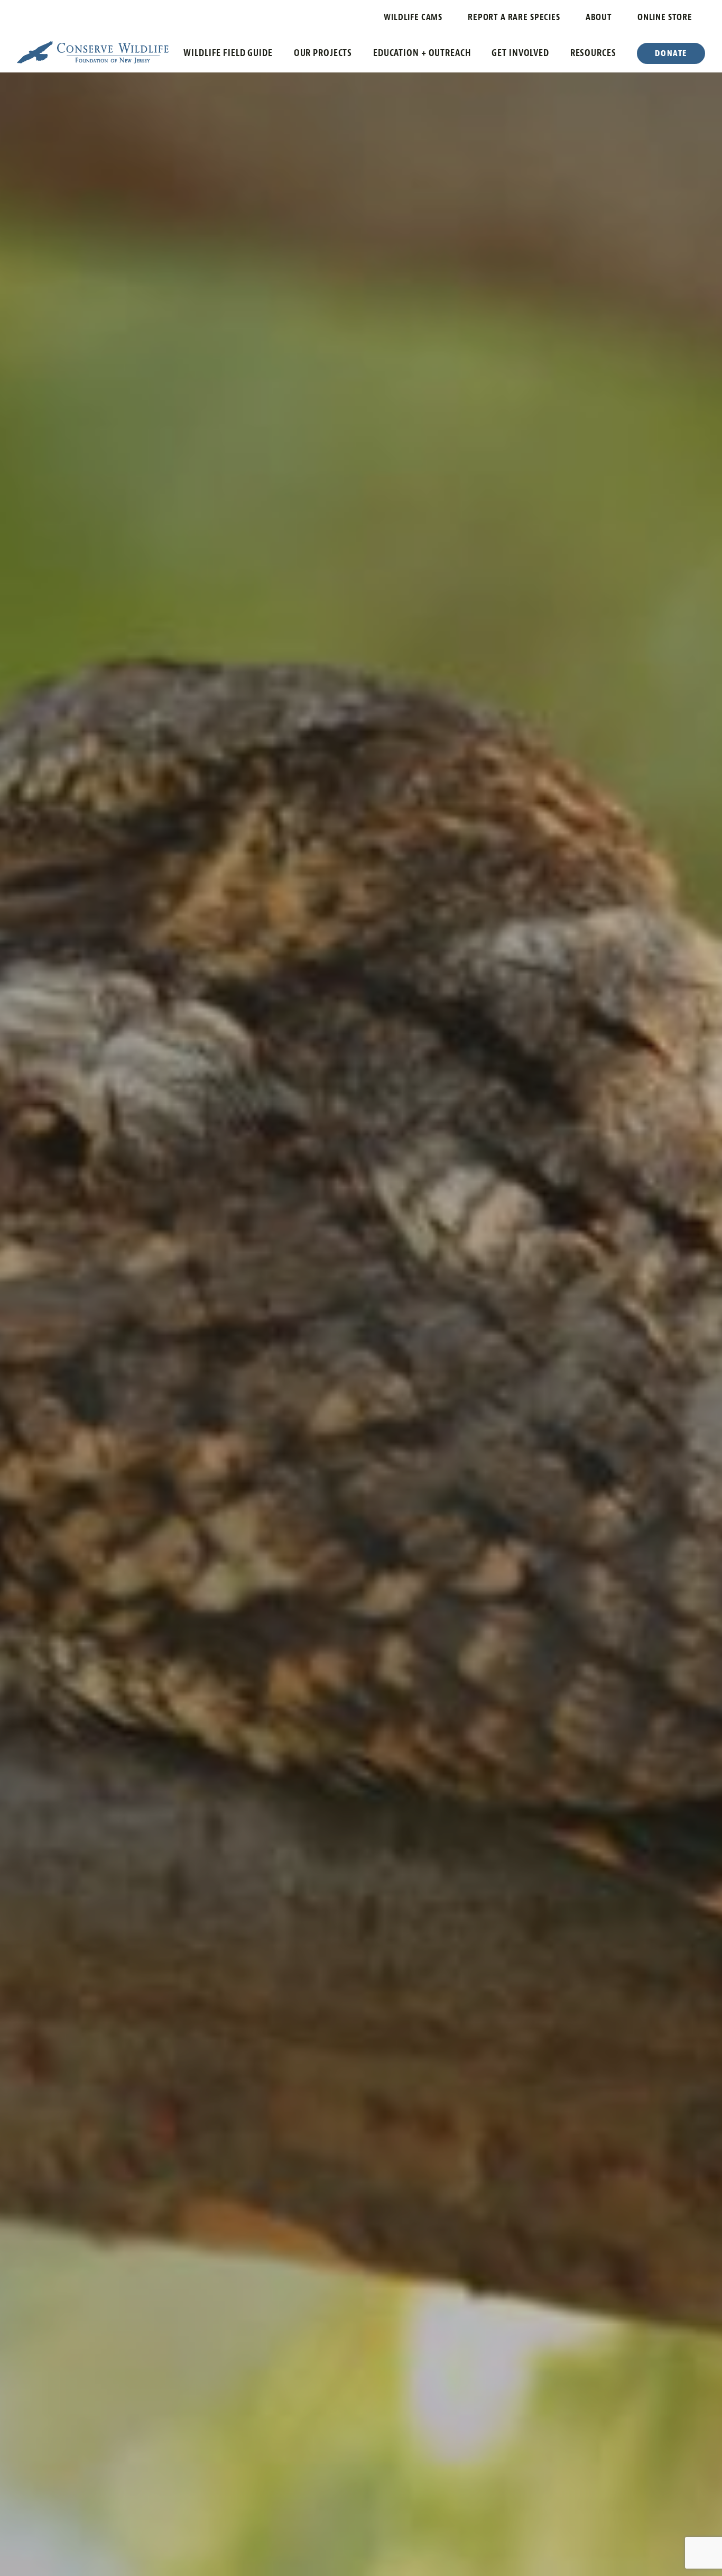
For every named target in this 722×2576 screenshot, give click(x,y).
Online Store (665, 17)
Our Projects (323, 53)
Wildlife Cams (413, 17)
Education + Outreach (422, 53)
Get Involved (520, 53)
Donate (671, 53)
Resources (593, 53)
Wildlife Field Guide (228, 53)
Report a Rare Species (514, 17)
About (599, 17)
